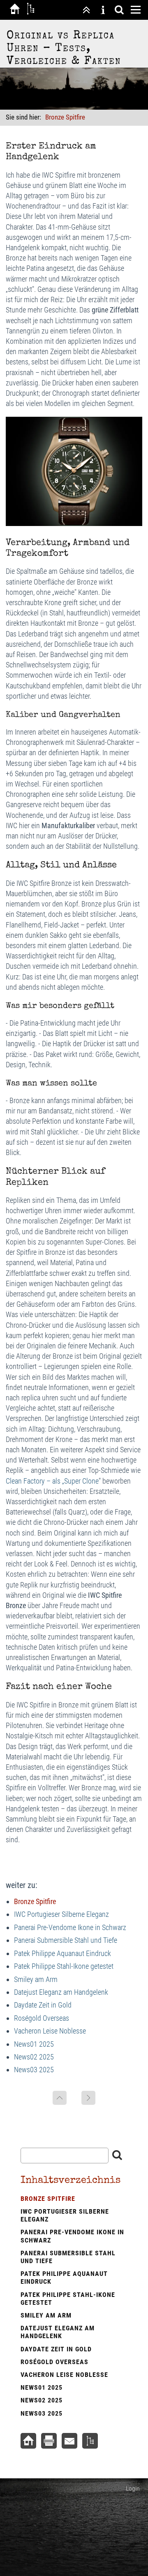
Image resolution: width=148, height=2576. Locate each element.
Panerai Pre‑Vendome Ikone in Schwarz (70, 1927)
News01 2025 (34, 2044)
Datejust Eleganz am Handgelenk (61, 1992)
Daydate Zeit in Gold (43, 2005)
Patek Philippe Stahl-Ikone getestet (64, 1966)
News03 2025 (34, 2070)
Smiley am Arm (36, 1979)
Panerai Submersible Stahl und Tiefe (66, 1940)
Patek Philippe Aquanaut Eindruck (62, 1953)
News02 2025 (34, 2057)
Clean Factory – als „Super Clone (52, 1481)
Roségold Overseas (42, 2018)
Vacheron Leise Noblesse (50, 2031)
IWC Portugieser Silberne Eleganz (61, 1914)
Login (133, 2488)
